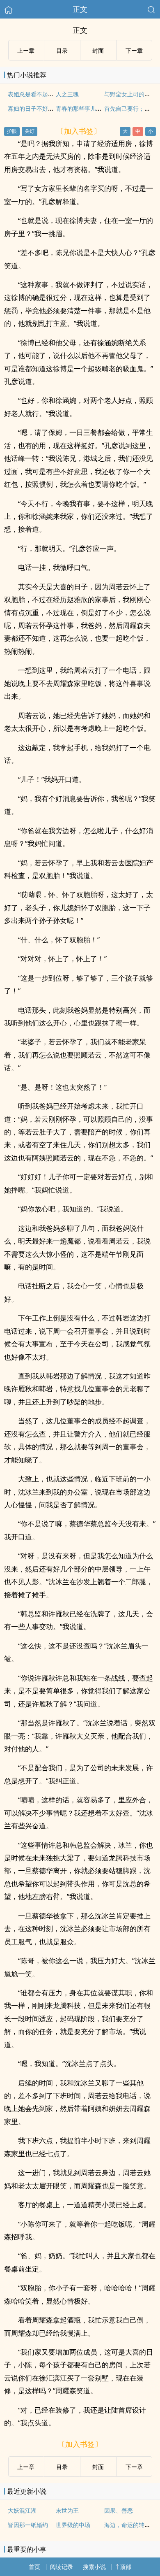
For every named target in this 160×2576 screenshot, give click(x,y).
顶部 (126, 2567)
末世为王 (67, 2510)
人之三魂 (67, 94)
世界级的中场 (73, 2525)
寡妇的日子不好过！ (34, 108)
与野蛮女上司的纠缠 (130, 94)
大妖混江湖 (22, 2510)
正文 (80, 9)
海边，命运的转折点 (130, 2525)
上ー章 (26, 50)
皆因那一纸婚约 (28, 2525)
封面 (98, 50)
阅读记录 (62, 2567)
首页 (34, 2567)
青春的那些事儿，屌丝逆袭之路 (96, 108)
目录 (62, 50)
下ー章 (134, 50)
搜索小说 (94, 2567)
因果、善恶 (119, 2510)
